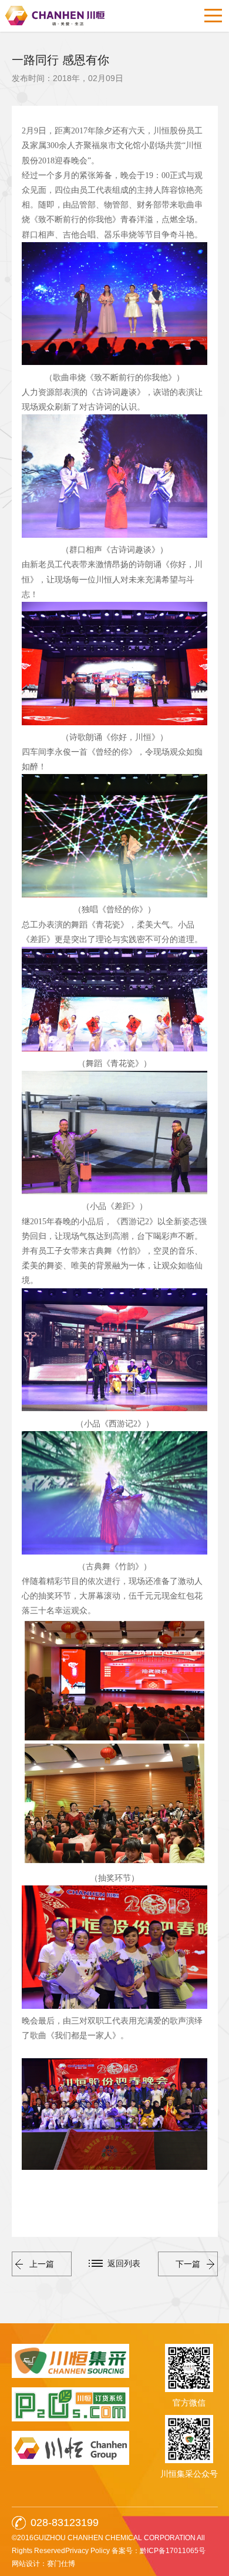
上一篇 (42, 2264)
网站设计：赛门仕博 (43, 2564)
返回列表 (124, 2263)
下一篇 (188, 2264)
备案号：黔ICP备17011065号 (159, 2551)
